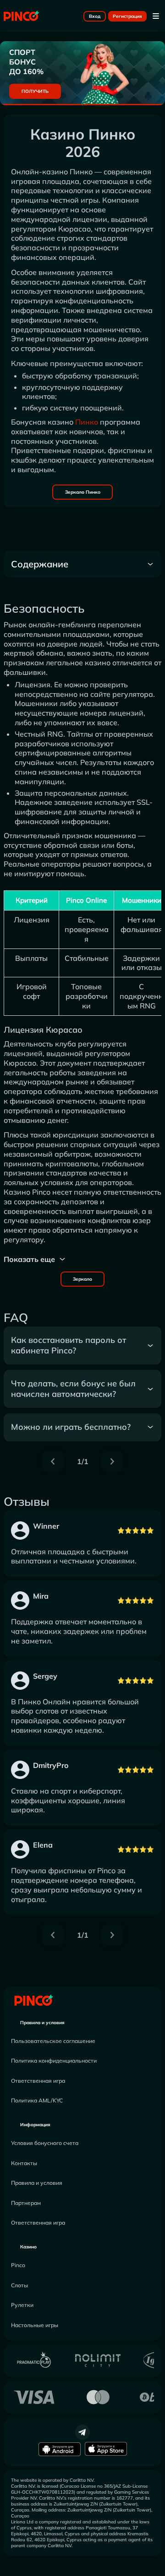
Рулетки (22, 2305)
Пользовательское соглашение (53, 2041)
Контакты (24, 2163)
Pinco (18, 2265)
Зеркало (82, 1279)
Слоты (19, 2285)
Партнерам (26, 2203)
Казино (28, 2247)
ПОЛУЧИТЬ (35, 91)
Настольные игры (35, 2325)
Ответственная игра (38, 2081)
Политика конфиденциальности (54, 2061)
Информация (35, 2125)
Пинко (87, 422)
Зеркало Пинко (83, 492)
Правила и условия (42, 2023)
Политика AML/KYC (37, 2100)
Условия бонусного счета (45, 2143)
